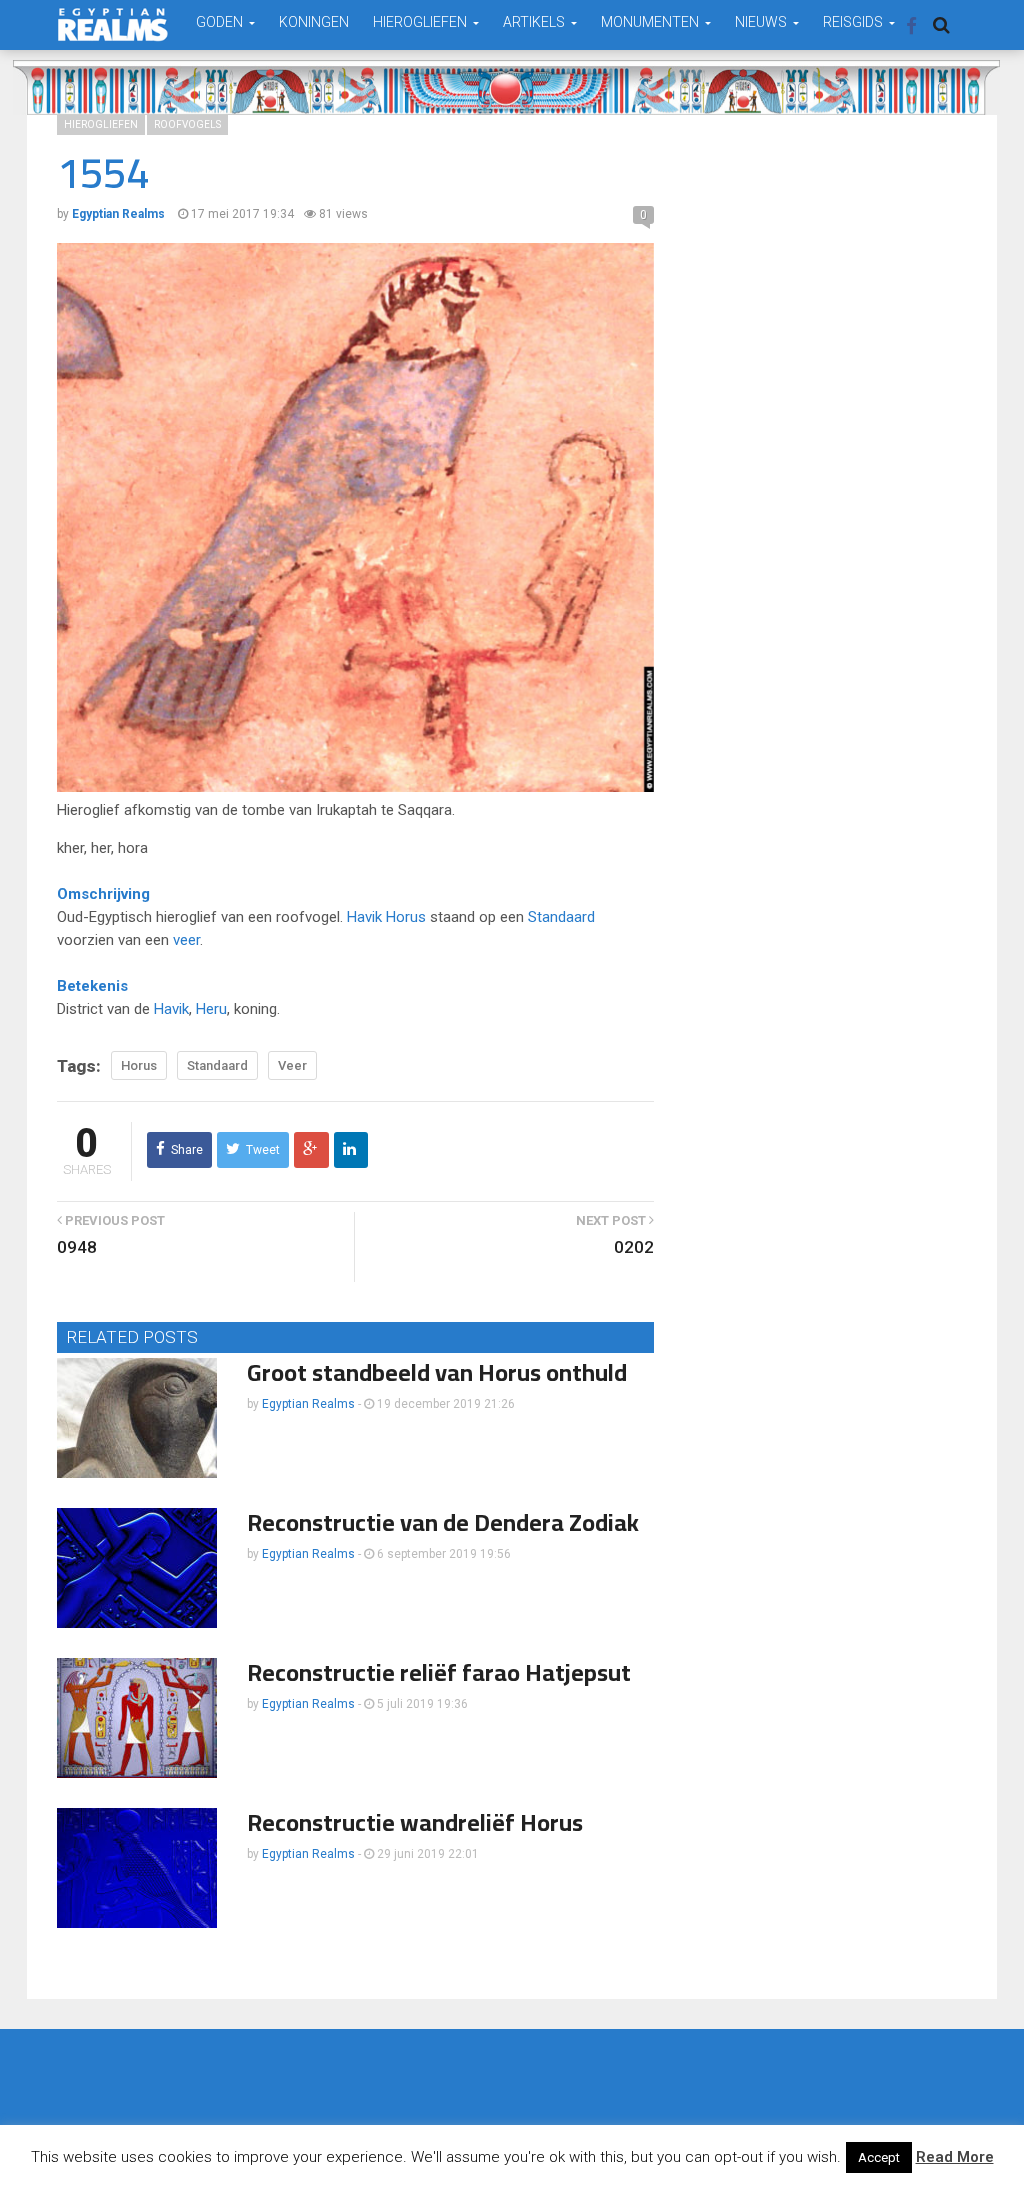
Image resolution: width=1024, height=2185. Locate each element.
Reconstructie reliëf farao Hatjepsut (439, 1672)
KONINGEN (314, 22)
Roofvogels (187, 124)
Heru (211, 1009)
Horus (406, 917)
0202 (633, 1247)
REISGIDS (854, 22)
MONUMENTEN (651, 22)
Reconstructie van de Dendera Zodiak (443, 1522)
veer (186, 940)
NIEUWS (762, 22)
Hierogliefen (101, 124)
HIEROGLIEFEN (421, 22)
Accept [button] (879, 2157)
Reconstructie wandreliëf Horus (415, 1822)
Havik (364, 917)
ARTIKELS (535, 22)
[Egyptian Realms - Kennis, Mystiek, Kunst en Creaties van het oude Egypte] (113, 24)
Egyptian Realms (308, 1404)
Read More (955, 2157)
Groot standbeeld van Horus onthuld (437, 1372)
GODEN (221, 22)
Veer (292, 1065)
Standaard (561, 917)
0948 (77, 1247)
